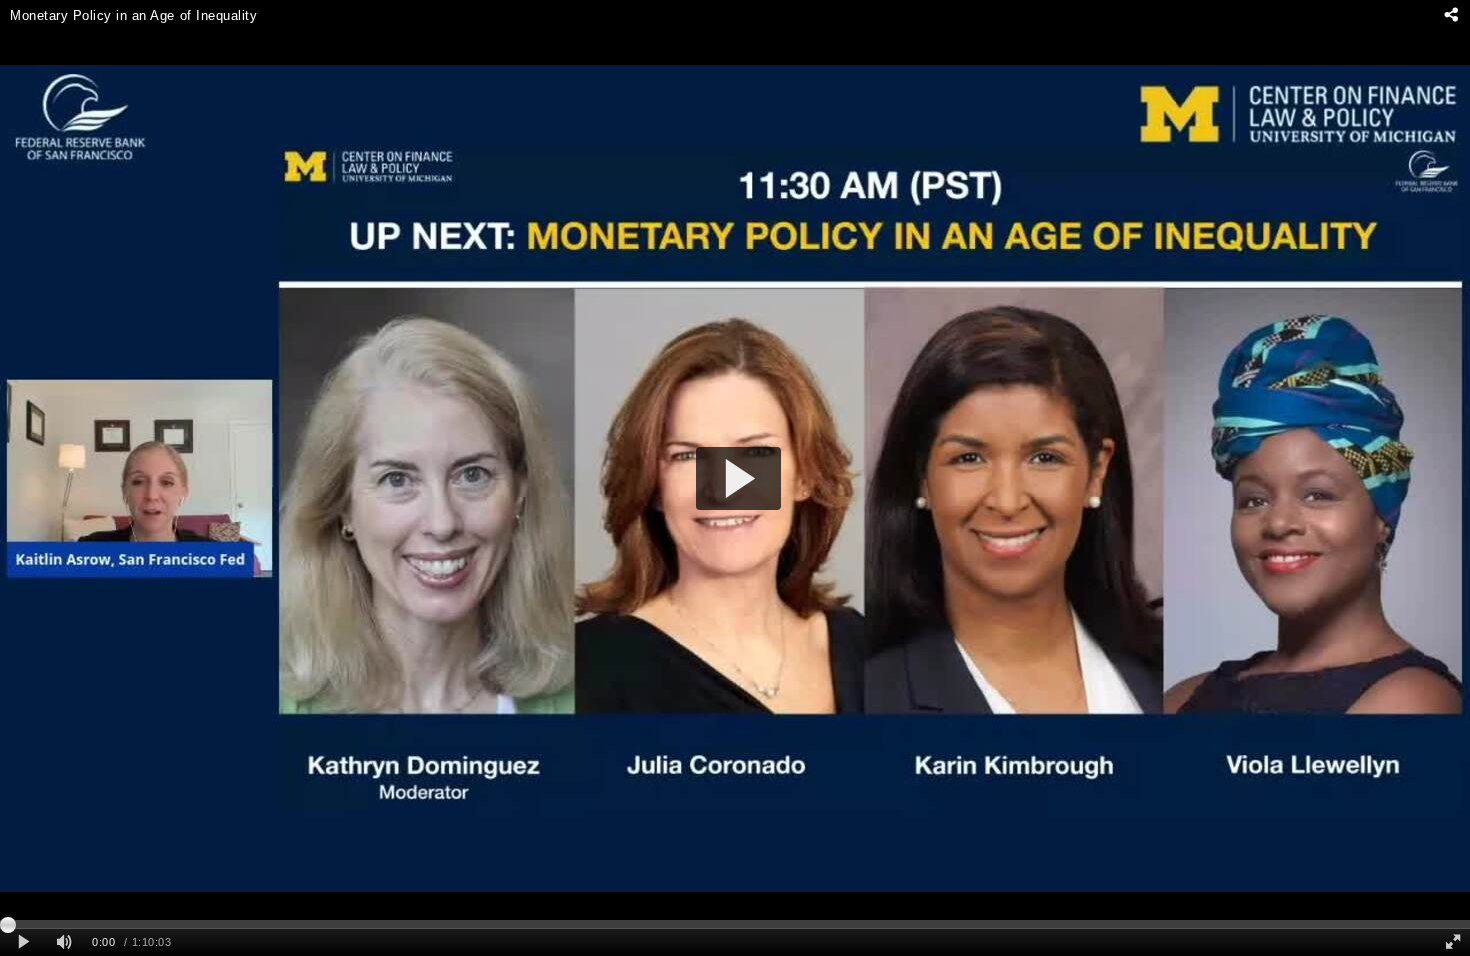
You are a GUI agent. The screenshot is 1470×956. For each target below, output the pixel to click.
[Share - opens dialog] (1450, 15)
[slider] (735, 924)
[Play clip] (23, 942)
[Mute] (64, 942)
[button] (738, 478)
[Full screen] (1453, 942)
